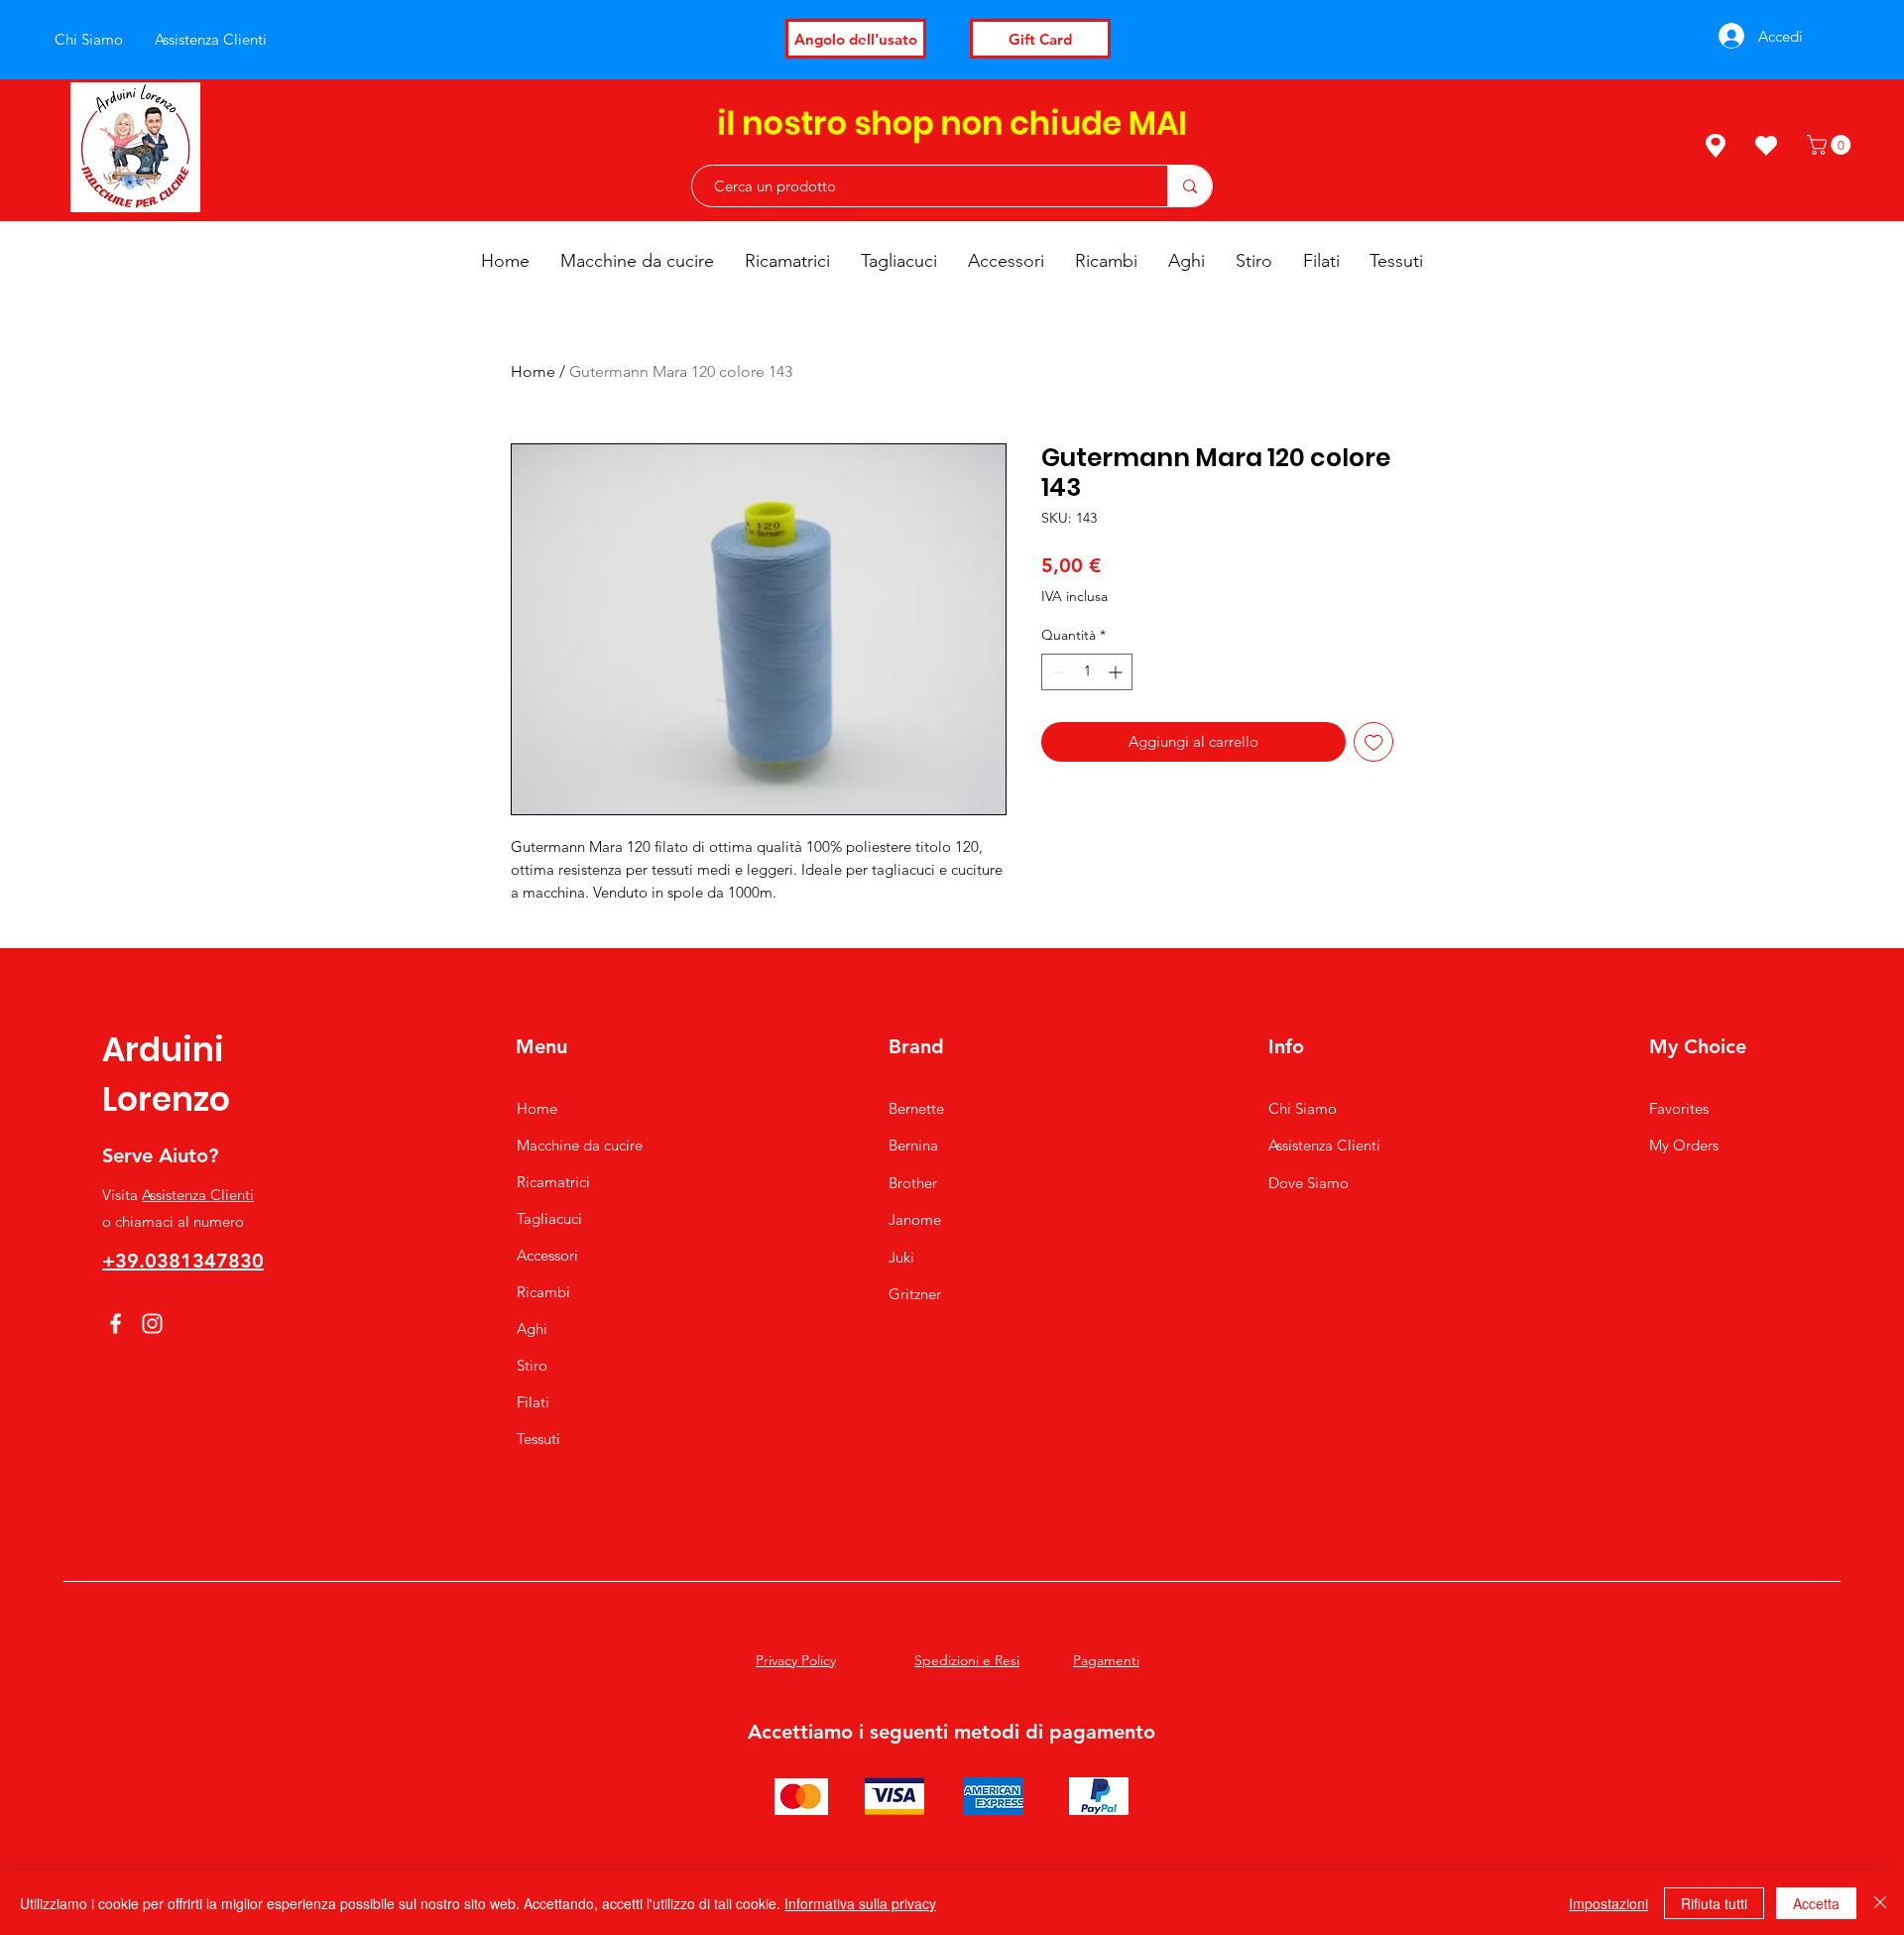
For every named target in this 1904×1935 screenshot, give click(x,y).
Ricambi (543, 1292)
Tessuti (538, 1439)
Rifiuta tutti (1714, 1903)
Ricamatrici (553, 1182)
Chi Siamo (1303, 1108)
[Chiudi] (1880, 1903)
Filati (533, 1402)
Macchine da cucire (580, 1145)
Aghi (532, 1329)
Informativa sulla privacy (860, 1903)
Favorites (1679, 1108)
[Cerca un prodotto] (1190, 186)
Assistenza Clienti (198, 1195)
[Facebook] (116, 1324)
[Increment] (1117, 672)
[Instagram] (152, 1324)
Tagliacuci (549, 1218)
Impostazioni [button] (1608, 1903)
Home (533, 371)
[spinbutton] (1087, 672)
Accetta (1816, 1903)
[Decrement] (1057, 672)
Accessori (547, 1255)
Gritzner (915, 1294)
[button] (1831, 145)
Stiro (532, 1365)
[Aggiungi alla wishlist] (1374, 742)
